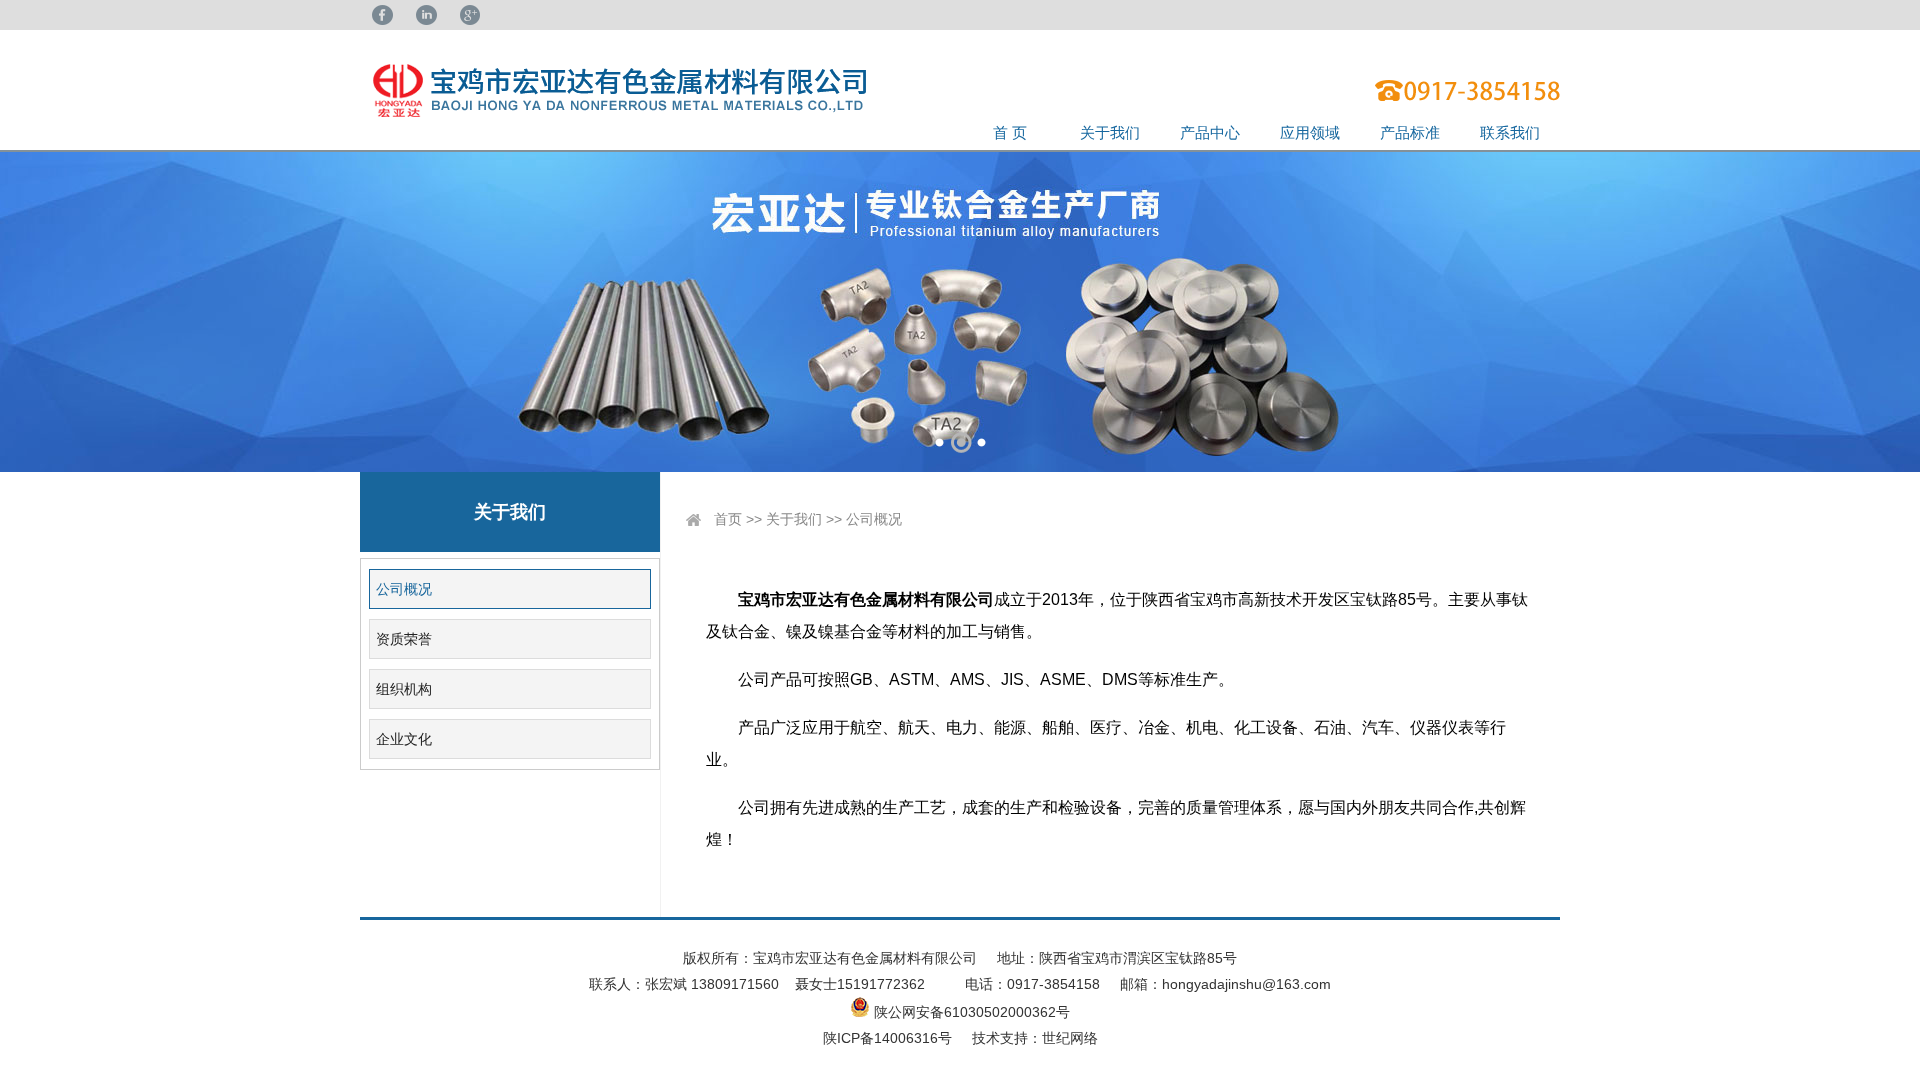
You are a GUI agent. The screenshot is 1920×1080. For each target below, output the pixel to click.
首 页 (1010, 132)
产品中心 (1210, 132)
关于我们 (1110, 132)
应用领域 (1310, 132)
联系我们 (1510, 132)
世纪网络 (1070, 1038)
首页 (728, 519)
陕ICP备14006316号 (887, 1038)
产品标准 (1410, 132)
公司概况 (404, 589)
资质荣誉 (404, 639)
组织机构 (404, 689)
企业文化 (404, 739)
